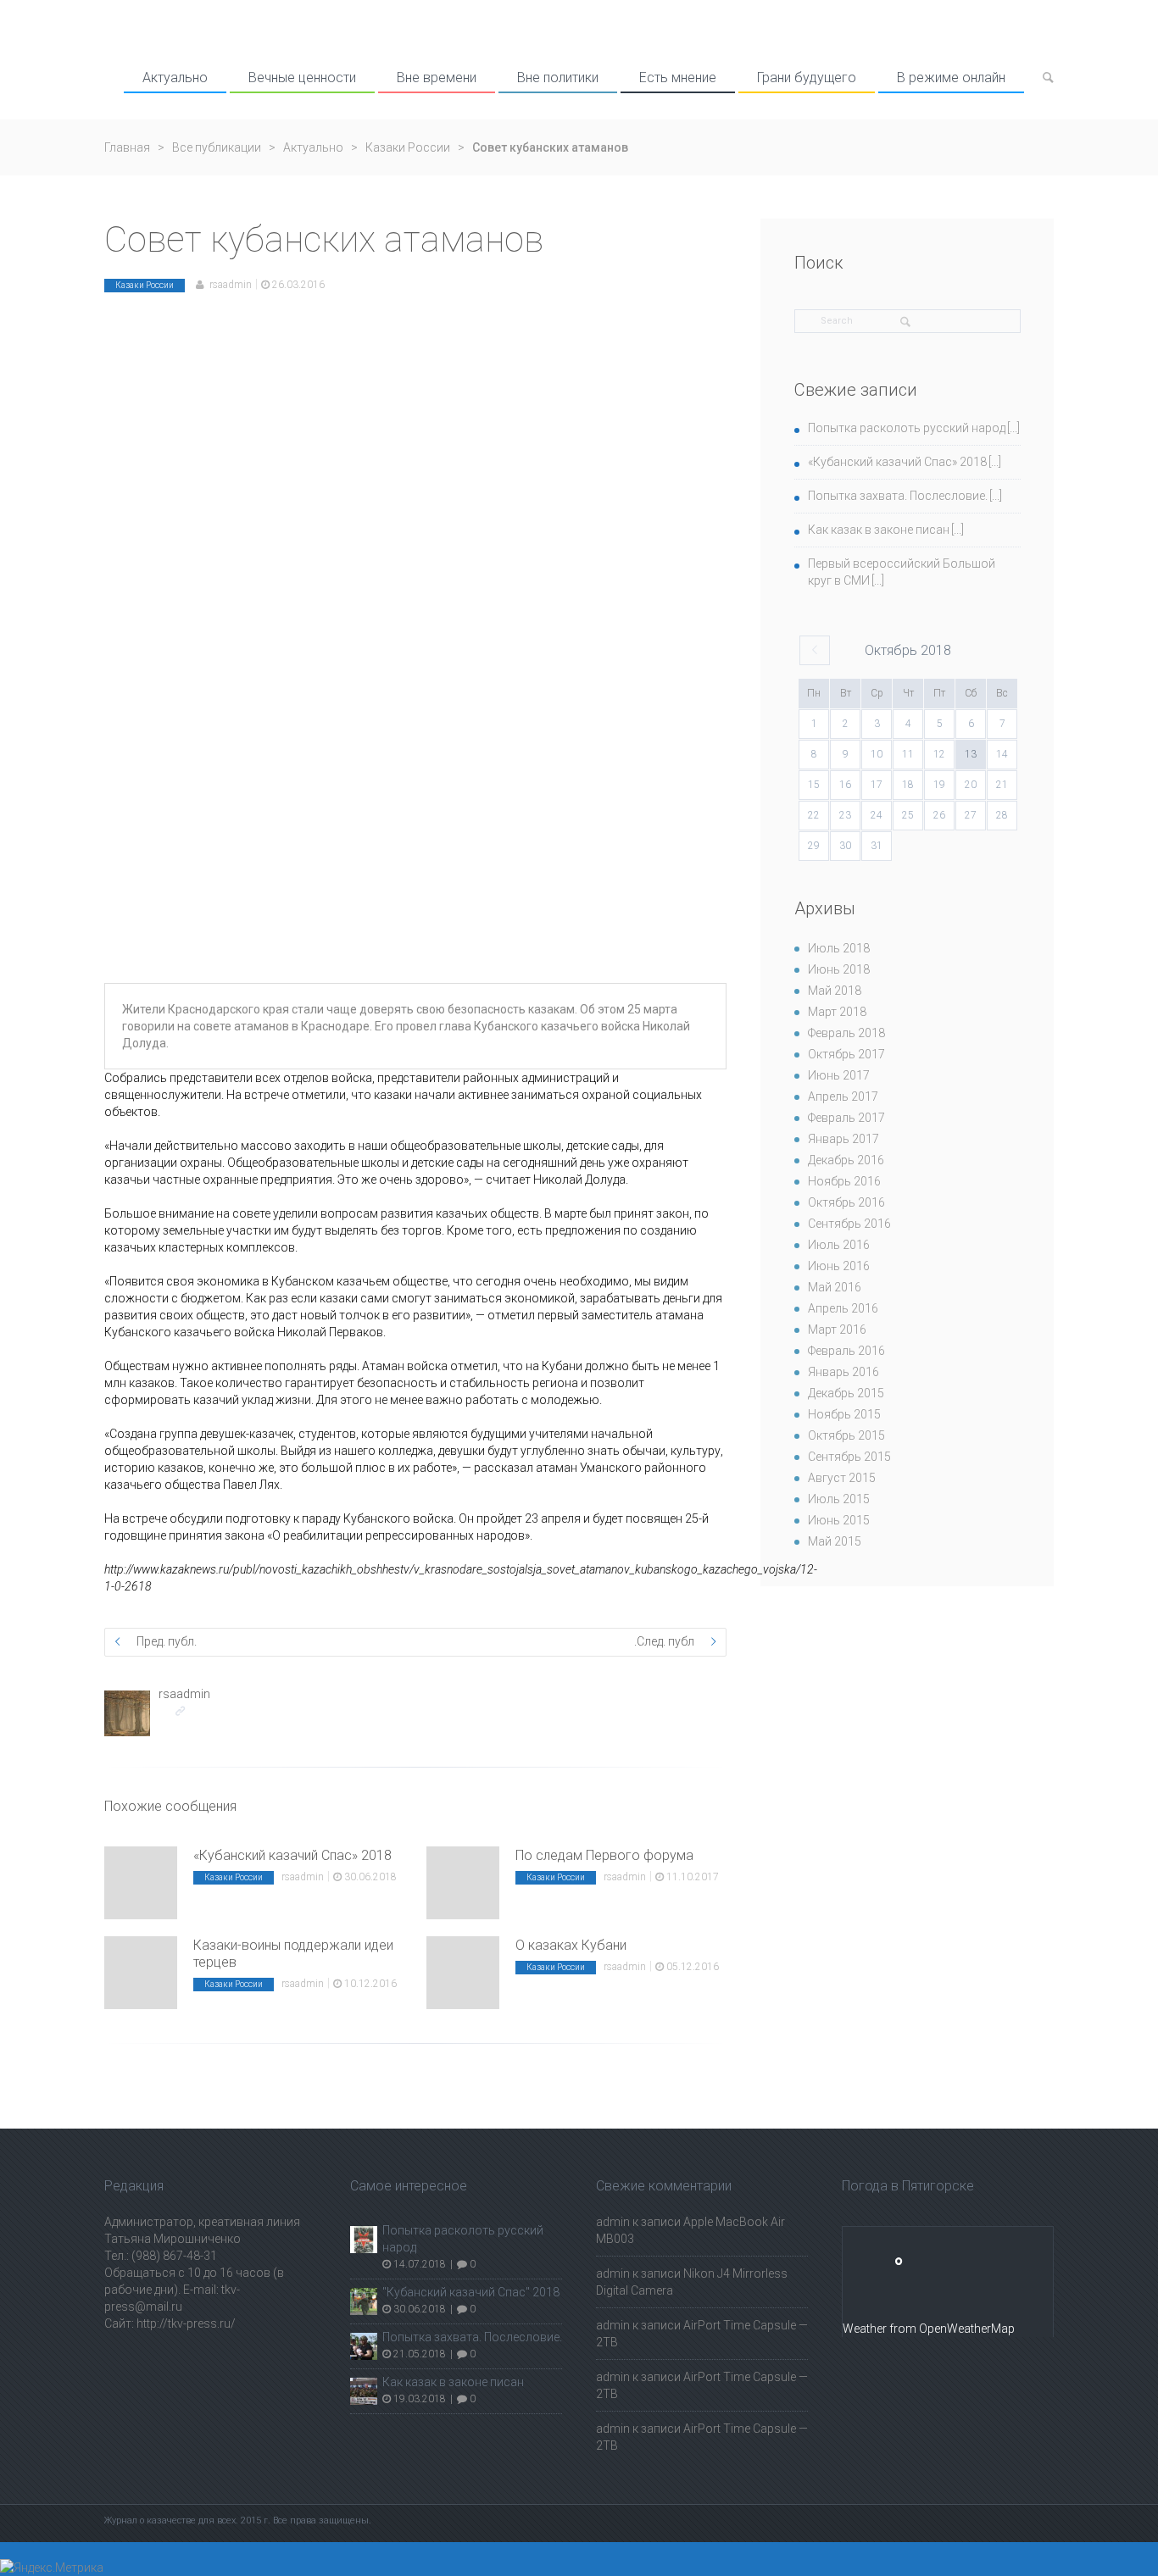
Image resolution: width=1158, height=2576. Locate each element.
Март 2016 (837, 1330)
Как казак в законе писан (879, 530)
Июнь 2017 (839, 1075)
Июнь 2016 (839, 1266)
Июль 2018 (839, 948)
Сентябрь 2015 (849, 1457)
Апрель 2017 (843, 1096)
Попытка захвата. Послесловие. (898, 496)
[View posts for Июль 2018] (815, 650)
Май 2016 (835, 1287)
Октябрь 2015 (846, 1435)
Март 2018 (837, 1012)
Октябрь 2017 (846, 1054)
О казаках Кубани (571, 1945)
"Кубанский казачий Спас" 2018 (471, 2292)
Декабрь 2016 (846, 1160)
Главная (127, 147)
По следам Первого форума (604, 1855)
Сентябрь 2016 (849, 1224)
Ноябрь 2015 (844, 1414)
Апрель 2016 (843, 1308)
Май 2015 (835, 1541)
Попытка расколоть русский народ (907, 428)
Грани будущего (807, 78)
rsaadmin (231, 285)
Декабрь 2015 (846, 1393)
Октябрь (908, 650)
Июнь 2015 (839, 1520)
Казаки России (408, 147)
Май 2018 (835, 991)
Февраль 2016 (846, 1351)
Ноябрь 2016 (844, 1181)
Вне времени (437, 78)
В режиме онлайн (951, 78)
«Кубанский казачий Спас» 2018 (292, 1855)
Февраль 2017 (846, 1118)
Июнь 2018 (839, 969)
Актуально (175, 78)
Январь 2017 (843, 1139)
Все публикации (217, 147)
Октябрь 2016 (846, 1202)
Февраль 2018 (846, 1033)
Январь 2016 (843, 1372)
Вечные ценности (302, 78)
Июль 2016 (839, 1245)
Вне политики (558, 78)
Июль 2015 (839, 1499)
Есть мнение (678, 78)
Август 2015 (842, 1478)
